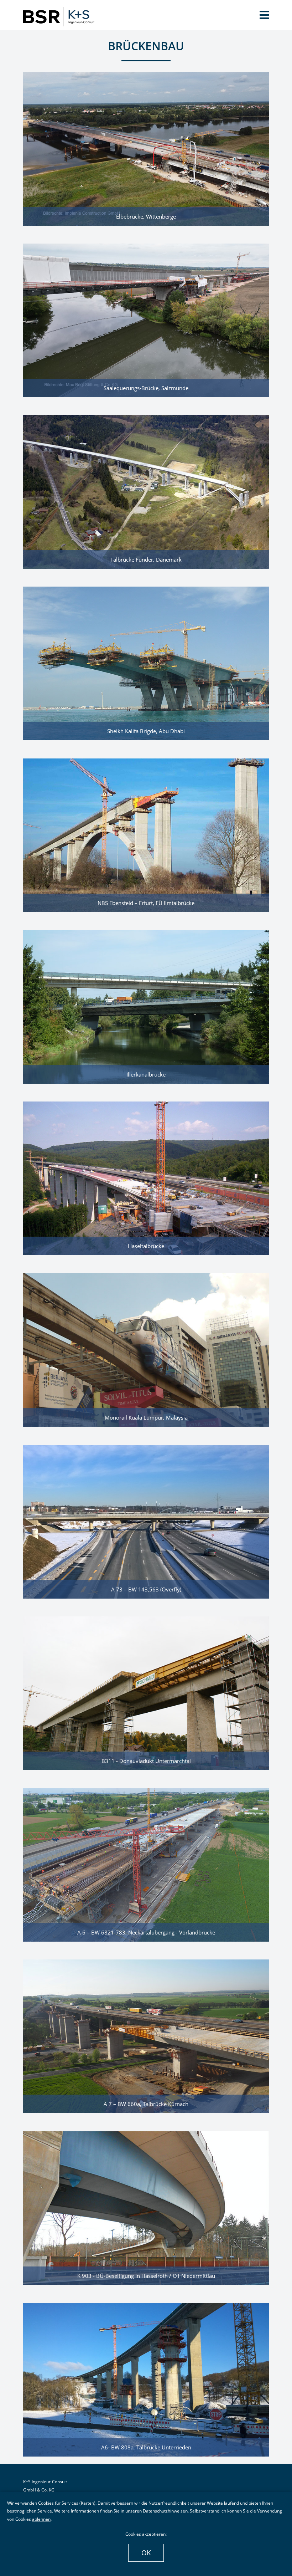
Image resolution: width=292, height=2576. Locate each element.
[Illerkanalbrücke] (146, 1006)
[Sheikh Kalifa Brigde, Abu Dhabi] (146, 663)
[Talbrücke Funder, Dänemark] (146, 491)
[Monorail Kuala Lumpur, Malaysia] (146, 1349)
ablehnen (41, 2519)
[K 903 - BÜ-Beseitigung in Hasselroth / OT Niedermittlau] (146, 2207)
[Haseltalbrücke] (146, 1178)
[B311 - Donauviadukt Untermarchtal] (146, 1692)
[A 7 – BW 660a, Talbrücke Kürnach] (146, 2036)
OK (146, 2553)
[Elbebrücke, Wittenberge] (146, 148)
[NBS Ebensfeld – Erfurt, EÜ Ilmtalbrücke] (146, 834)
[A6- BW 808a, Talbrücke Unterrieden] (146, 2379)
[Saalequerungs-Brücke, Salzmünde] (146, 320)
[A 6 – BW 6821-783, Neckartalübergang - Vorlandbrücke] (146, 1864)
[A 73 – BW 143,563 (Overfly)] (146, 1521)
